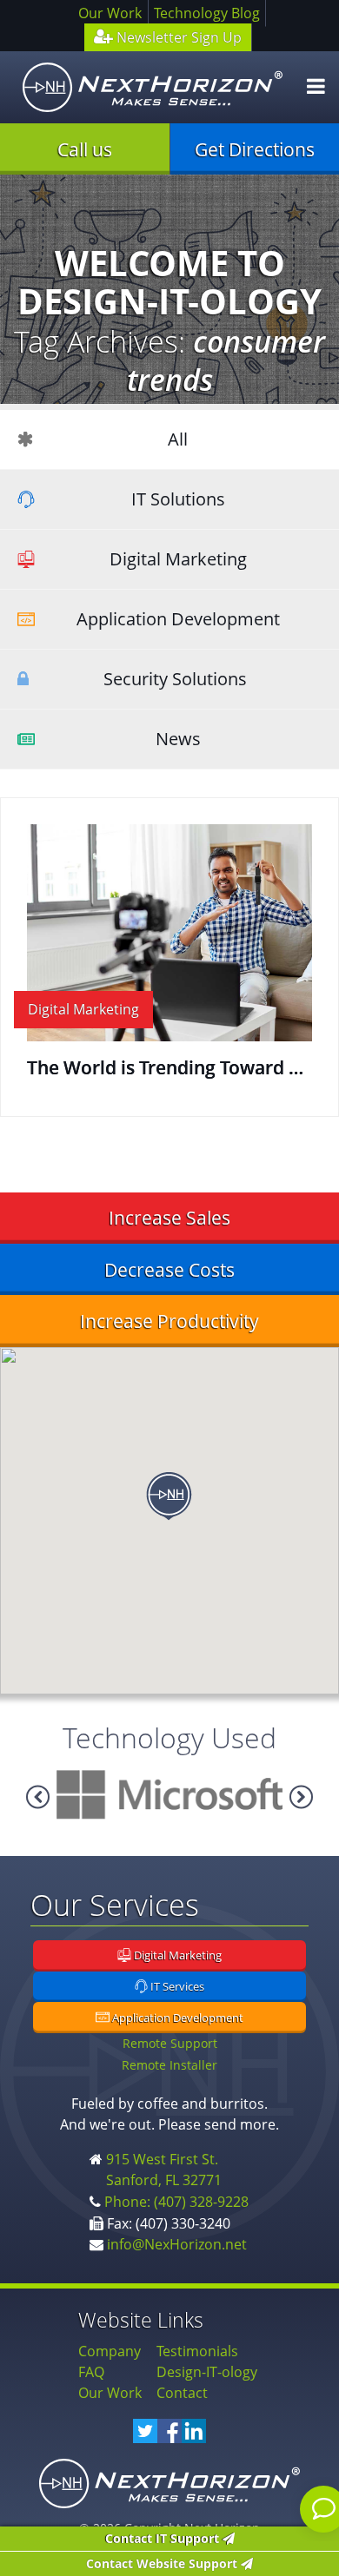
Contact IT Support (164, 2538)
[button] (169, 1496)
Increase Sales (169, 1218)
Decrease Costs (169, 1270)
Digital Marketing (178, 559)
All (178, 439)
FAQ (91, 2372)
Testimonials (197, 2351)
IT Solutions (178, 499)
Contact (182, 2393)
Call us (85, 149)
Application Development (178, 619)
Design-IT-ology (207, 2372)
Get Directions (255, 149)
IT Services (176, 1987)
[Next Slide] (38, 1797)
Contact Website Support (163, 2563)
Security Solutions (175, 679)
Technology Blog (207, 13)
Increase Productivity (169, 1321)
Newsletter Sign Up (177, 37)
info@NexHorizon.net (177, 2244)
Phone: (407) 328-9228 (176, 2202)
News (178, 739)
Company (110, 2351)
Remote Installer (169, 2065)
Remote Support (170, 2043)
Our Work (110, 13)
